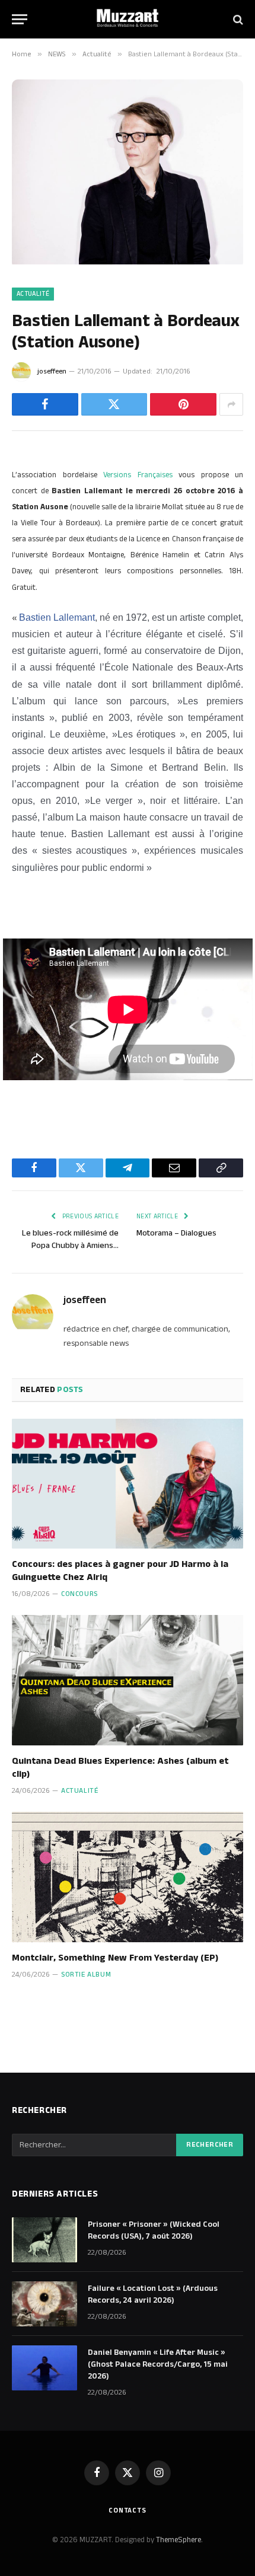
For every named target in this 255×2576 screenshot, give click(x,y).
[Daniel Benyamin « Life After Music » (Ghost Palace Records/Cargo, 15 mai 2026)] (44, 2368)
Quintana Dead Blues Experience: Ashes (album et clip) (120, 1768)
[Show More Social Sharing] (231, 404)
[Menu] (20, 19)
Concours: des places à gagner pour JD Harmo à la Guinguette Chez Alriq (120, 1571)
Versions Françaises (138, 475)
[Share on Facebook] (45, 404)
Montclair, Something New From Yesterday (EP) (115, 1958)
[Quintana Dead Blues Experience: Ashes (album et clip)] (128, 1680)
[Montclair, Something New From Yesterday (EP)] (128, 1877)
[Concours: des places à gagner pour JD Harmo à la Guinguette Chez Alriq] (128, 1484)
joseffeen (52, 371)
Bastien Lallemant (57, 617)
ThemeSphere (179, 2540)
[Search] (237, 19)
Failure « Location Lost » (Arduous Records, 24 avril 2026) (153, 2294)
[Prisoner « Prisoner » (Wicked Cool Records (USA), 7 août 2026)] (44, 2240)
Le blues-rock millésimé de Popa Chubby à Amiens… (70, 1239)
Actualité (33, 294)
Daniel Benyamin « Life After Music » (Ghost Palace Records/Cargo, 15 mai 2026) (158, 2364)
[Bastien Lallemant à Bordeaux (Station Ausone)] (128, 262)
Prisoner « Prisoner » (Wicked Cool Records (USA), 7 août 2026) (154, 2230)
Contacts (128, 2510)
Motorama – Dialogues (176, 1233)
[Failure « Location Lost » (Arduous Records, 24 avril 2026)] (44, 2304)
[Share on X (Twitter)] (114, 404)
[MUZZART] (128, 19)
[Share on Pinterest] (183, 404)
